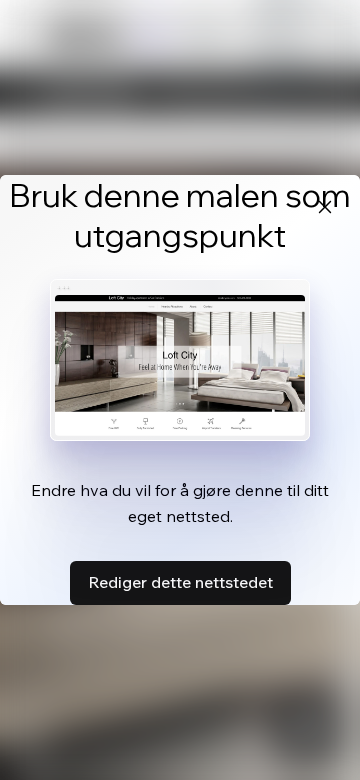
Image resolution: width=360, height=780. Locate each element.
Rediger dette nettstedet (180, 582)
